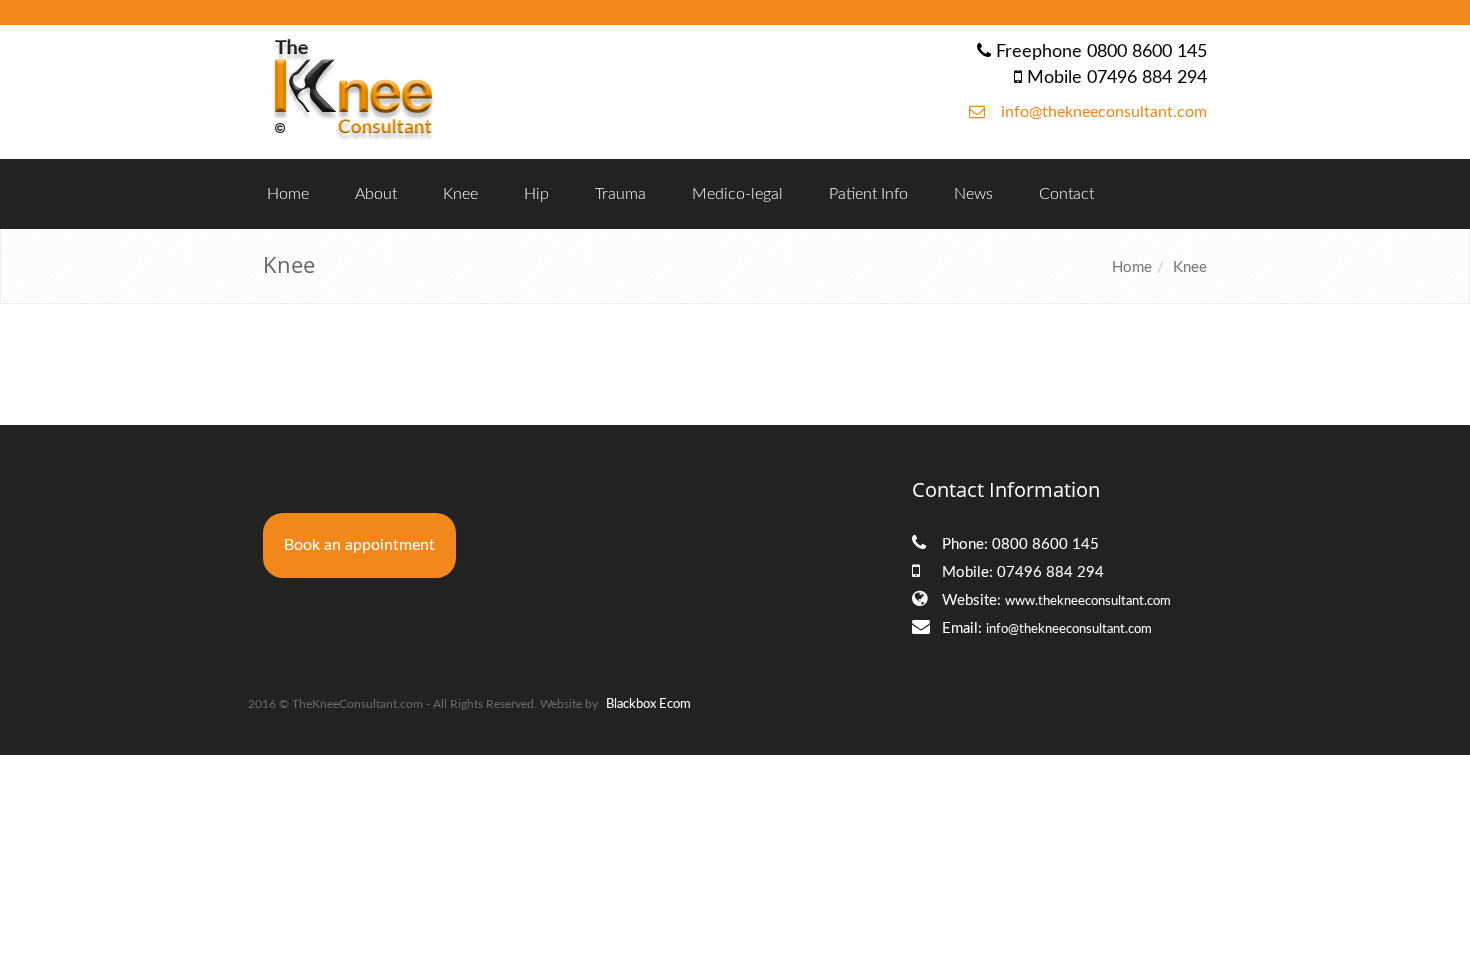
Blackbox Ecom (648, 704)
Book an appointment (359, 545)
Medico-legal (737, 194)
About (376, 194)
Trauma (620, 194)
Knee (460, 194)
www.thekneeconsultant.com (1088, 601)
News (973, 194)
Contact (1066, 194)
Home (288, 194)
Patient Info (868, 194)
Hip (536, 194)
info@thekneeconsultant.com (1104, 112)
